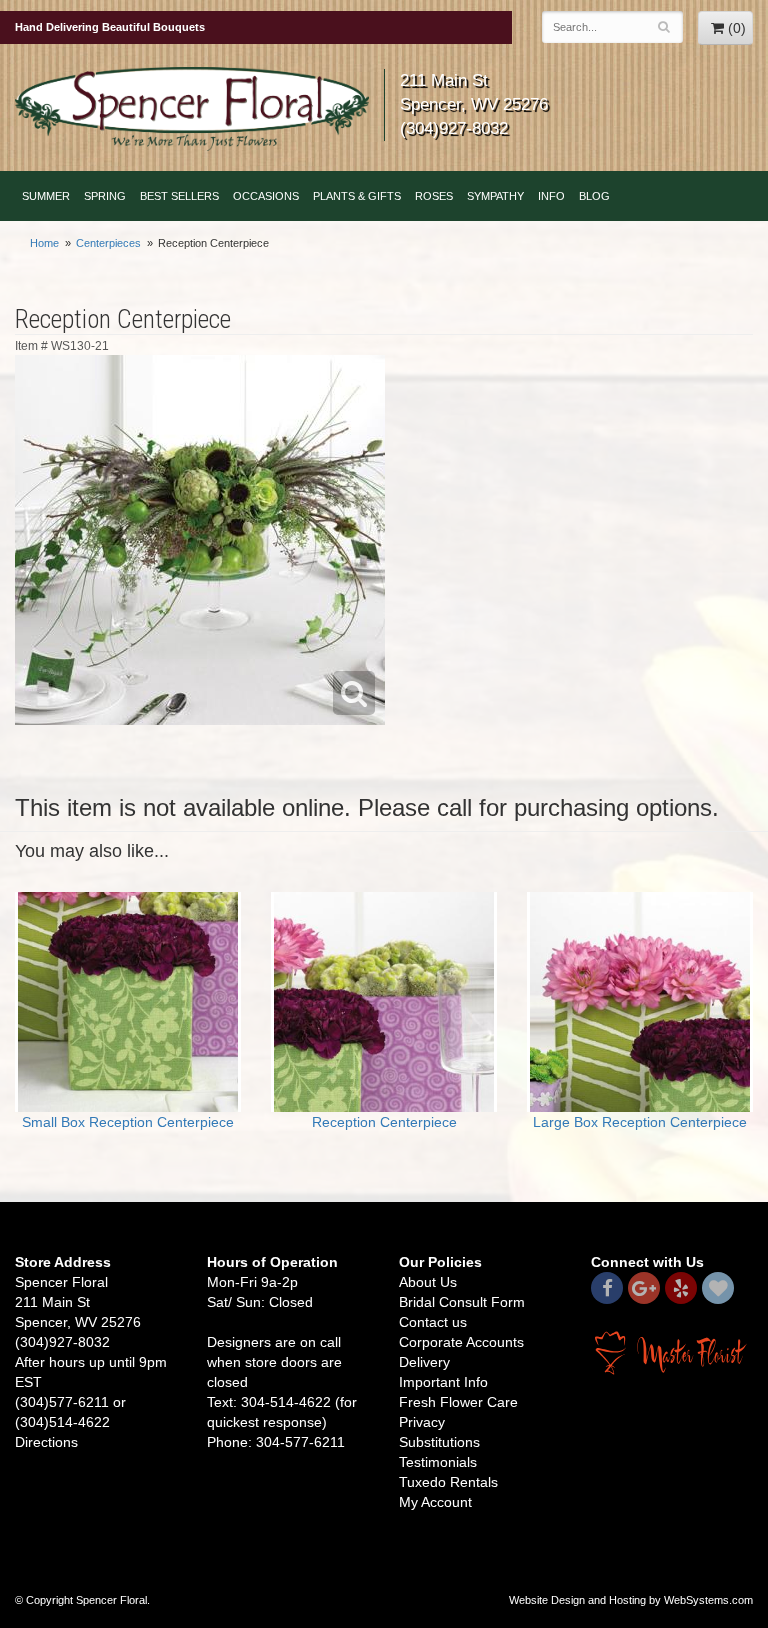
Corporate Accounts (461, 1342)
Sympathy (495, 196)
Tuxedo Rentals (448, 1482)
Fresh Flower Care (458, 1402)
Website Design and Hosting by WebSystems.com (631, 1600)
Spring (105, 196)
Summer (46, 196)
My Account (435, 1502)
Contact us (433, 1322)
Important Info (443, 1382)
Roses (434, 196)
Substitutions (439, 1442)
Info (551, 196)
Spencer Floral (192, 109)
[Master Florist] (672, 1352)
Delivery (424, 1362)
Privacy (422, 1422)
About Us (428, 1282)
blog (594, 196)
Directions (46, 1442)
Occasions (266, 196)
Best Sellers (179, 196)
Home (44, 243)
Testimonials (438, 1462)
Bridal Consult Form (462, 1302)
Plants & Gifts (357, 196)
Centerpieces (108, 243)
